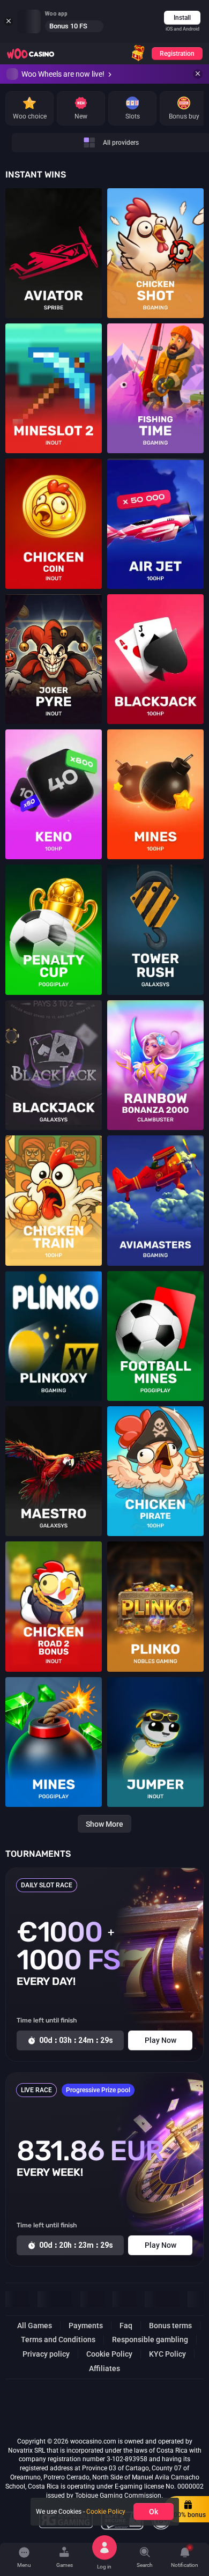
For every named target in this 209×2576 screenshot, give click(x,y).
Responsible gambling (150, 2339)
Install (182, 18)
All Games (35, 2326)
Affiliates (104, 2368)
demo (54, 264)
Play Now (54, 246)
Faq (126, 2326)
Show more (104, 1824)
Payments (86, 2326)
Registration (177, 54)
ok (154, 2512)
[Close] (198, 74)
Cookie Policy (109, 2354)
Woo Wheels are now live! (63, 74)
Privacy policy (46, 2354)
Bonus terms (170, 2326)
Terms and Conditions (58, 2339)
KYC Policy (167, 2354)
